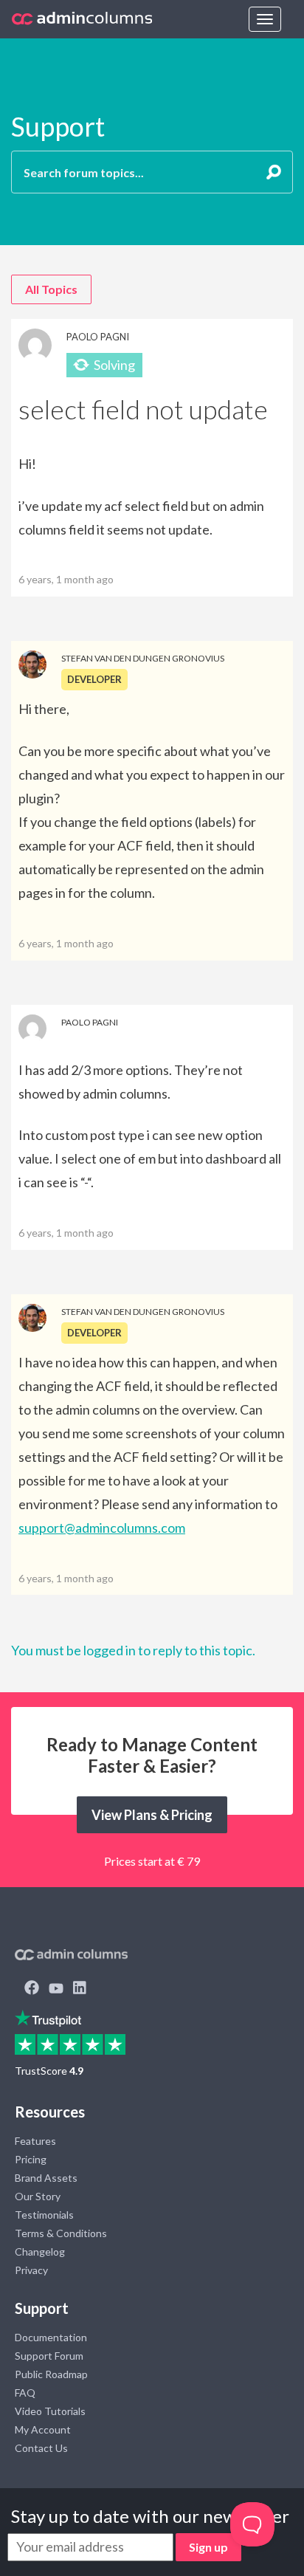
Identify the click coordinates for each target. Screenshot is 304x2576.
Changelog (40, 2252)
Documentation (51, 2337)
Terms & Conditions (61, 2233)
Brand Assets (46, 2178)
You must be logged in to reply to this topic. (133, 1650)
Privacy (31, 2270)
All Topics (51, 289)
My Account (43, 2429)
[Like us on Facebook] (32, 1989)
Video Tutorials (50, 2411)
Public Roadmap (51, 2374)
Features (35, 2141)
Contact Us (41, 2448)
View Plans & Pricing (152, 1815)
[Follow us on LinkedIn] (80, 1989)
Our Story (38, 2196)
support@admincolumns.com (102, 1528)
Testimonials (44, 2215)
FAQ (25, 2393)
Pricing (31, 2159)
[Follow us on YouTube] (56, 1989)
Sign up (208, 2547)
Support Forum (49, 2356)
